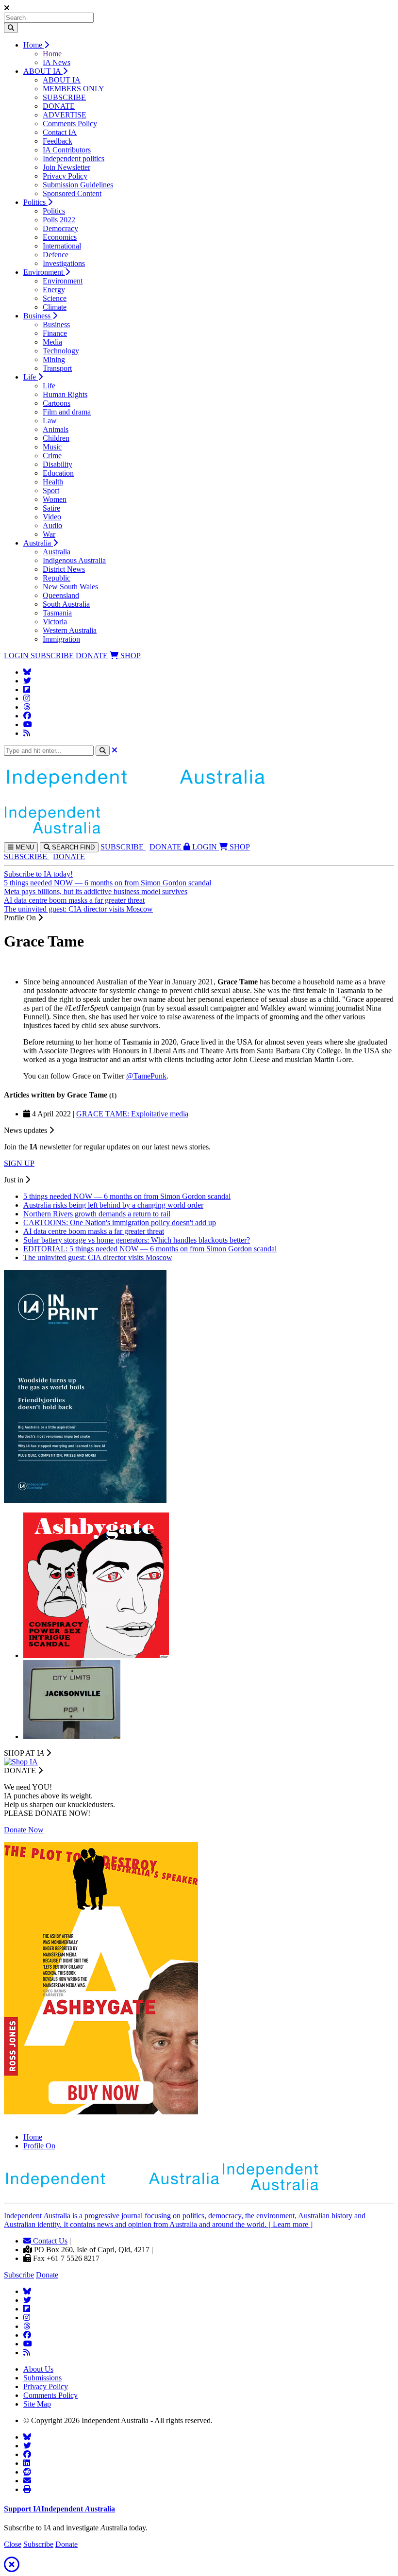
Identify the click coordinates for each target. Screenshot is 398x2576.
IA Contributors (67, 150)
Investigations (64, 263)
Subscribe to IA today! (38, 874)
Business (38, 316)
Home (34, 45)
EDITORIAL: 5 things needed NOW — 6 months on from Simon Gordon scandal (150, 1249)
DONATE (59, 106)
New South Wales (70, 587)
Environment (44, 272)
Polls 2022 (59, 220)
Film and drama (67, 412)
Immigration (61, 639)
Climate (55, 307)
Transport (57, 368)
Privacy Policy (65, 176)
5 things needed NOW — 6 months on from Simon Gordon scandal (108, 883)
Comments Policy (70, 124)
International (62, 246)
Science (55, 298)
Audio (52, 525)
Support (59, 2509)
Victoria (55, 622)
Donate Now (24, 1830)
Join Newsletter (66, 167)
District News (64, 569)
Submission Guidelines (78, 185)
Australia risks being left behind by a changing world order (113, 1205)
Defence (56, 255)
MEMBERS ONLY (74, 89)
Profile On (39, 2146)
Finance (55, 333)
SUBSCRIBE (64, 97)
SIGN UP (19, 1163)
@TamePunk (146, 1076)
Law (50, 421)
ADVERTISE (65, 115)
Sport (51, 490)
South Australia (66, 604)
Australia (38, 543)
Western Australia (70, 630)
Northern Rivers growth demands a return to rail (97, 1214)
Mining (54, 359)
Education (58, 473)
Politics (35, 202)
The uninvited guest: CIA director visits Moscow (78, 909)
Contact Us (49, 2241)
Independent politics (74, 158)
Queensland (61, 595)
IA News (57, 62)
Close (13, 2544)
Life (31, 377)
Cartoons (57, 403)
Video (52, 517)
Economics (60, 237)
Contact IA (60, 132)
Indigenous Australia (74, 560)
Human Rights (65, 394)
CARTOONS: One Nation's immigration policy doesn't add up (120, 1222)
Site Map (37, 2404)
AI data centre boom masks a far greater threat (74, 900)
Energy (54, 290)
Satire (51, 508)
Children (56, 438)
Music (52, 447)
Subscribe (19, 2275)
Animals (56, 429)
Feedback (58, 141)
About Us (38, 2369)
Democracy (60, 228)
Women (55, 499)
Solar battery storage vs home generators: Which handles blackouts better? (137, 1240)
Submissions (42, 2378)
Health (53, 482)
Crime (52, 456)
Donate (47, 2275)
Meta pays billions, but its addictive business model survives (96, 891)
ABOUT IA (43, 71)
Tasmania (57, 613)
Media (52, 342)
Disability (58, 464)
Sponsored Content (72, 193)
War (49, 534)
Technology (61, 351)
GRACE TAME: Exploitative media (132, 1114)
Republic (57, 578)
